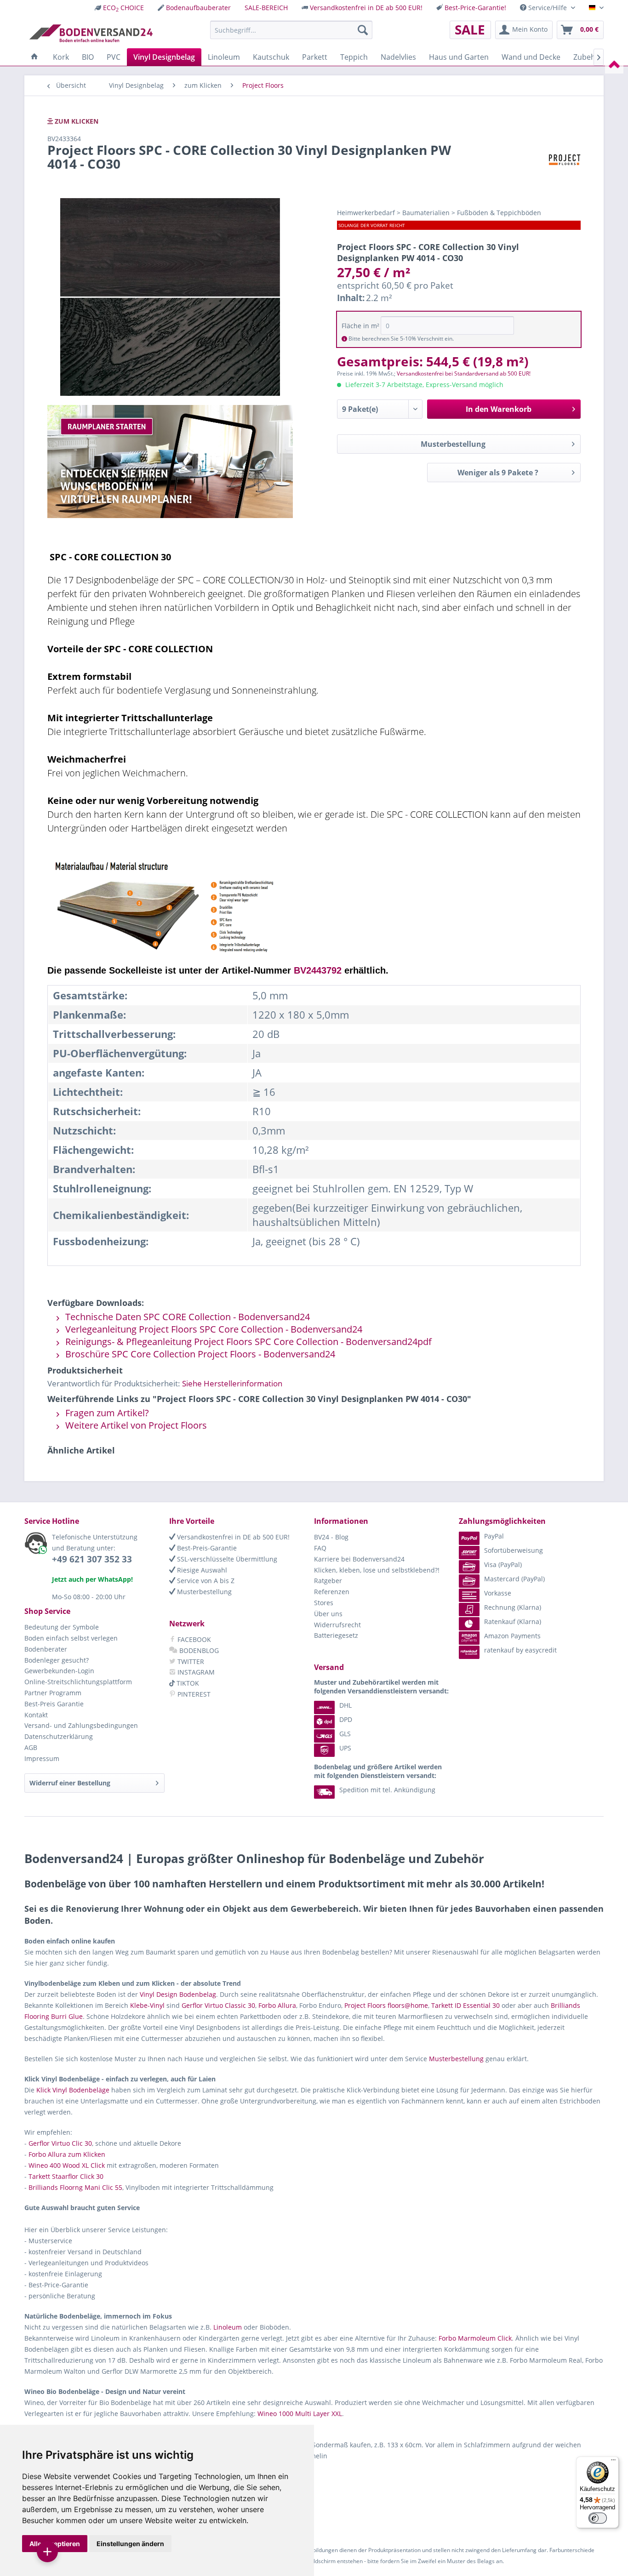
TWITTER (190, 1661)
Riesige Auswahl (201, 1570)
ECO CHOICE (123, 8)
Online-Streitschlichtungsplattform (78, 1682)
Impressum (42, 1758)
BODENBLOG (198, 1650)
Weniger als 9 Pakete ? (498, 473)
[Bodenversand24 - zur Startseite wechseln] (91, 32)
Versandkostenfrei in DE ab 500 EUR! (366, 8)
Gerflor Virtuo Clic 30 (60, 2143)
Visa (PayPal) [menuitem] (503, 1564)
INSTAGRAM (195, 1672)
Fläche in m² (360, 326)
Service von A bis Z (205, 1581)
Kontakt (36, 1715)
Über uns (328, 1614)
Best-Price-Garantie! (475, 8)
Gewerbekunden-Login (59, 1671)
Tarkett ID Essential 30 (465, 2005)
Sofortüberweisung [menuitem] (514, 1550)
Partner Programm (53, 1693)
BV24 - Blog (331, 1537)
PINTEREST (193, 1694)
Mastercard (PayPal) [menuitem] (514, 1579)
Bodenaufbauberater (198, 8)
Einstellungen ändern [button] (130, 2544)
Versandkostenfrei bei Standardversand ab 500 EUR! (464, 373)
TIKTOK (187, 1683)
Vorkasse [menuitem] (498, 1593)
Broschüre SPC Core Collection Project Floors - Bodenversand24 (199, 1354)
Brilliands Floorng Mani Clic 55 (75, 2187)
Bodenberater (46, 1649)
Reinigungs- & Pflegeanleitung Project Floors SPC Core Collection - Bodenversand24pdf (247, 1342)
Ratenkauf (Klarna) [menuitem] (513, 1621)
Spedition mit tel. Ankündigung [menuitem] (387, 1790)
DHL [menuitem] (345, 1705)
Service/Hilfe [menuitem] (548, 8)
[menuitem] (119, 8)
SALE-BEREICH (266, 8)
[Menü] (613, 2462)
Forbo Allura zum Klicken (67, 2154)
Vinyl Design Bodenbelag (178, 1994)
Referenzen (332, 1592)
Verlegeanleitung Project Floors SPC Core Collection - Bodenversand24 (213, 1329)
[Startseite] (34, 57)
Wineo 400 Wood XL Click (67, 2165)
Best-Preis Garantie (54, 1704)
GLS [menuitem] (345, 1734)
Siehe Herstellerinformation (232, 1383)
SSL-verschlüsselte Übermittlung (226, 1559)
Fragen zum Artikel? (106, 1413)
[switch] (598, 2518)
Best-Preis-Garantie (206, 1548)
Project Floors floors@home (386, 2005)
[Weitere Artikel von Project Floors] (564, 159)
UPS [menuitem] (345, 1748)
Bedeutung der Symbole (62, 1627)
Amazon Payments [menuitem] (512, 1636)
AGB (31, 1747)
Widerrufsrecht (337, 1625)
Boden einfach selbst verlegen (71, 1638)
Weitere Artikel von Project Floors (135, 1425)
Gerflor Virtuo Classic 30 (218, 2005)
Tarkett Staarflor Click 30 (66, 2176)
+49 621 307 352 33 (92, 1559)
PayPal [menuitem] (494, 1536)
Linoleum (228, 2327)
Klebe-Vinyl (147, 2005)
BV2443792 (318, 970)
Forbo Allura (277, 2005)
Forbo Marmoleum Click (475, 2338)
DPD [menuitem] (346, 1719)
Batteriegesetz (336, 1635)
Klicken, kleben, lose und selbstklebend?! (377, 1570)
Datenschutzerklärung (59, 1736)
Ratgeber (328, 1581)
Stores (324, 1603)
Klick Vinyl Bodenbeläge (73, 2090)
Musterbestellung (453, 444)
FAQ (320, 1548)
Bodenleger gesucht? (57, 1660)
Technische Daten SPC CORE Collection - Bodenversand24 (186, 1317)
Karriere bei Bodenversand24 (359, 1559)
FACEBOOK (193, 1639)
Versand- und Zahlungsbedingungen (81, 1725)
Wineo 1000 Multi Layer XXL (300, 2414)
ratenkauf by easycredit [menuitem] (520, 1650)
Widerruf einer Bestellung (70, 1783)
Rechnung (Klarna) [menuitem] (513, 1607)
